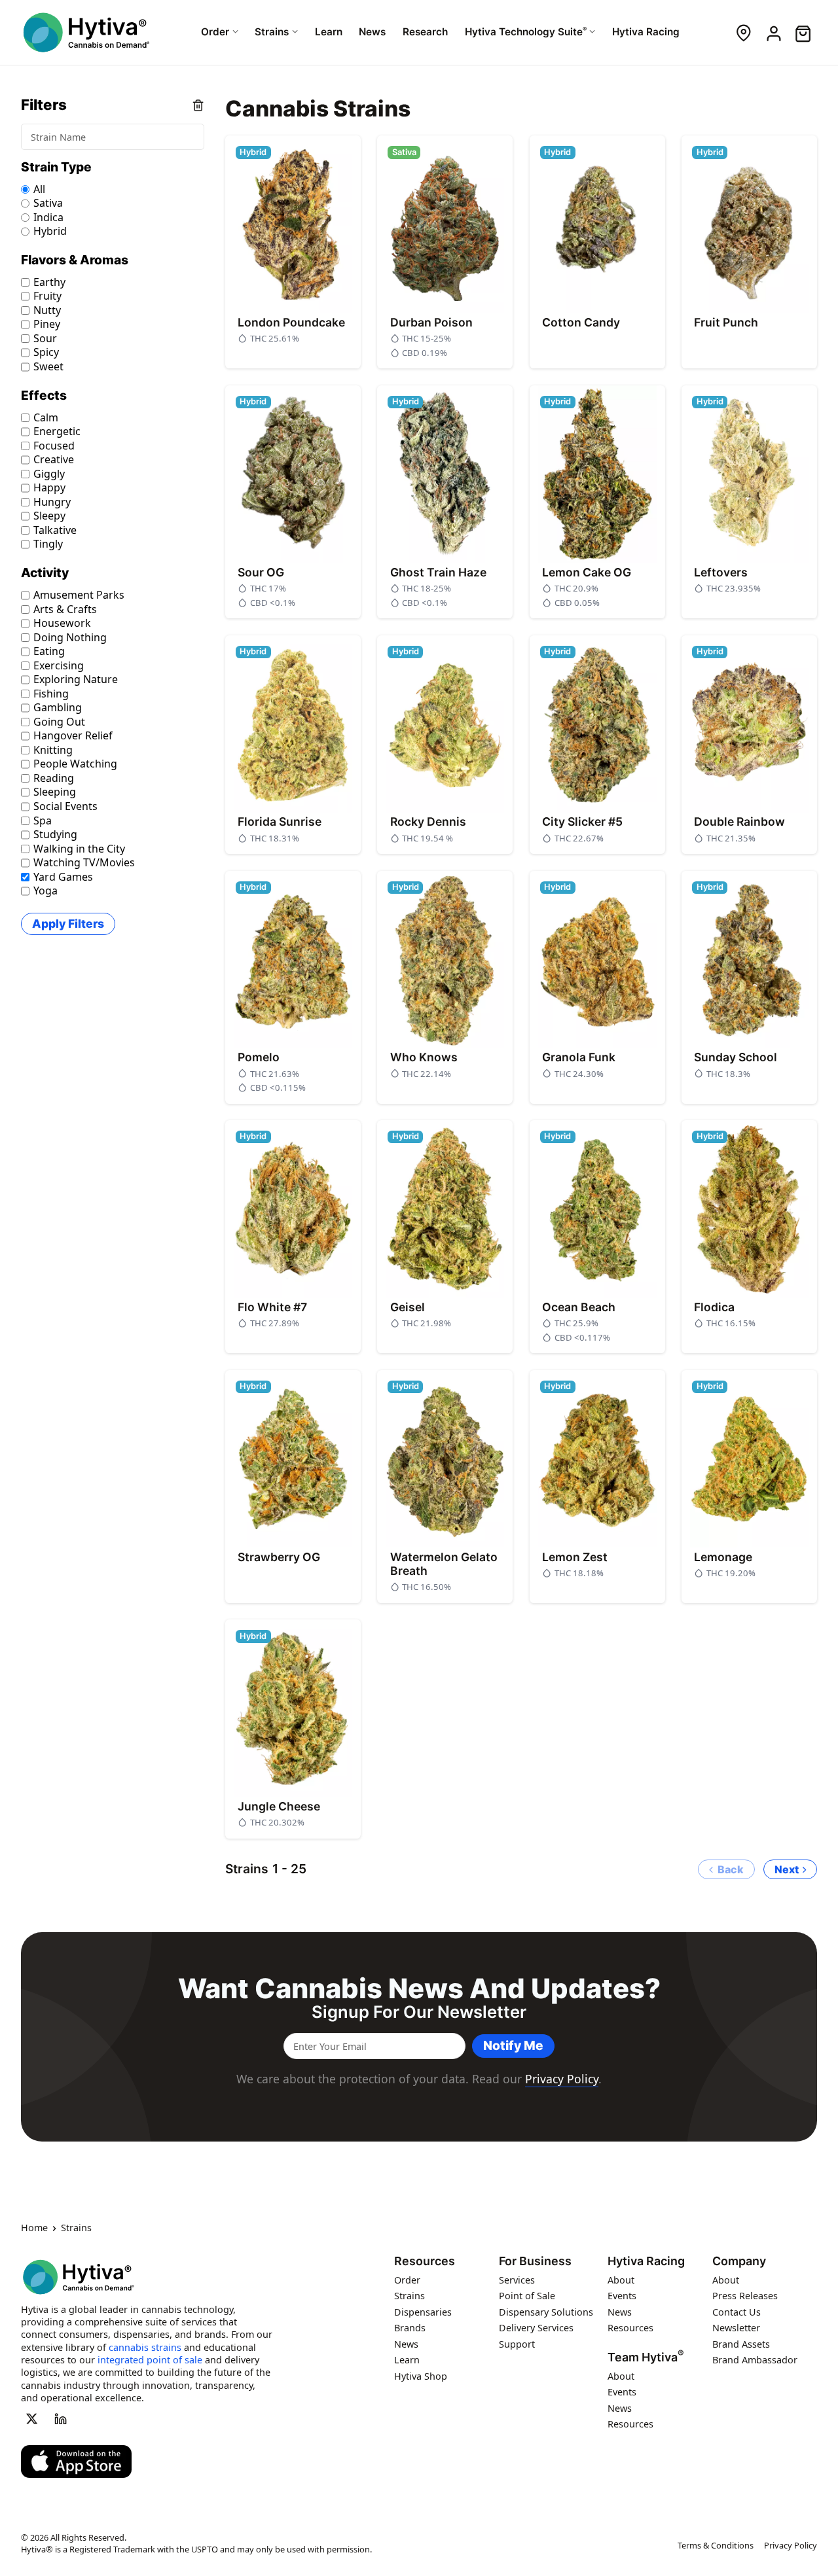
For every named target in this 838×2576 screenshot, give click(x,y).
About (621, 2280)
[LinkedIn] (61, 2419)
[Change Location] (743, 32)
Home (34, 2229)
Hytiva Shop (421, 2376)
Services (517, 2280)
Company (739, 2261)
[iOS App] (76, 2461)
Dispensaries (423, 2312)
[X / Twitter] (31, 2419)
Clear (198, 105)
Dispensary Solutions (546, 2312)
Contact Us (737, 2312)
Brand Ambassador (755, 2360)
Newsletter (736, 2328)
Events (622, 2296)
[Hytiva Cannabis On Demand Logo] (86, 32)
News (406, 2344)
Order (407, 2280)
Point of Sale (527, 2296)
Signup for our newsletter (419, 2012)
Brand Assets (741, 2344)
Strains (410, 2296)
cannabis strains (145, 2347)
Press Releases (745, 2296)
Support (517, 2344)
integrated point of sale (150, 2360)
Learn (407, 2360)
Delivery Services (536, 2328)
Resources (425, 2261)
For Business (535, 2261)
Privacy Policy (562, 2079)
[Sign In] (773, 32)
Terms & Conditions (716, 2545)
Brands (410, 2328)
